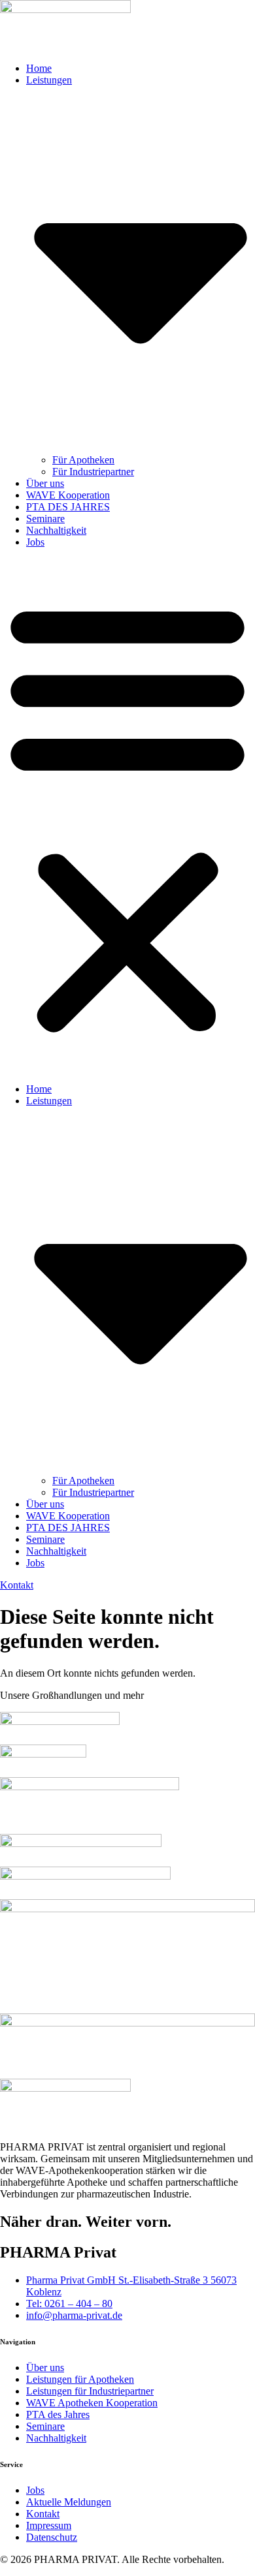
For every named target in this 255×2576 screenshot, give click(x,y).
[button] (127, 816)
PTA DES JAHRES (68, 507)
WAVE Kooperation (68, 495)
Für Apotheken (83, 460)
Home (39, 68)
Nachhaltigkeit (56, 530)
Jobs (35, 542)
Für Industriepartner (93, 472)
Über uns (45, 483)
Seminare (45, 519)
